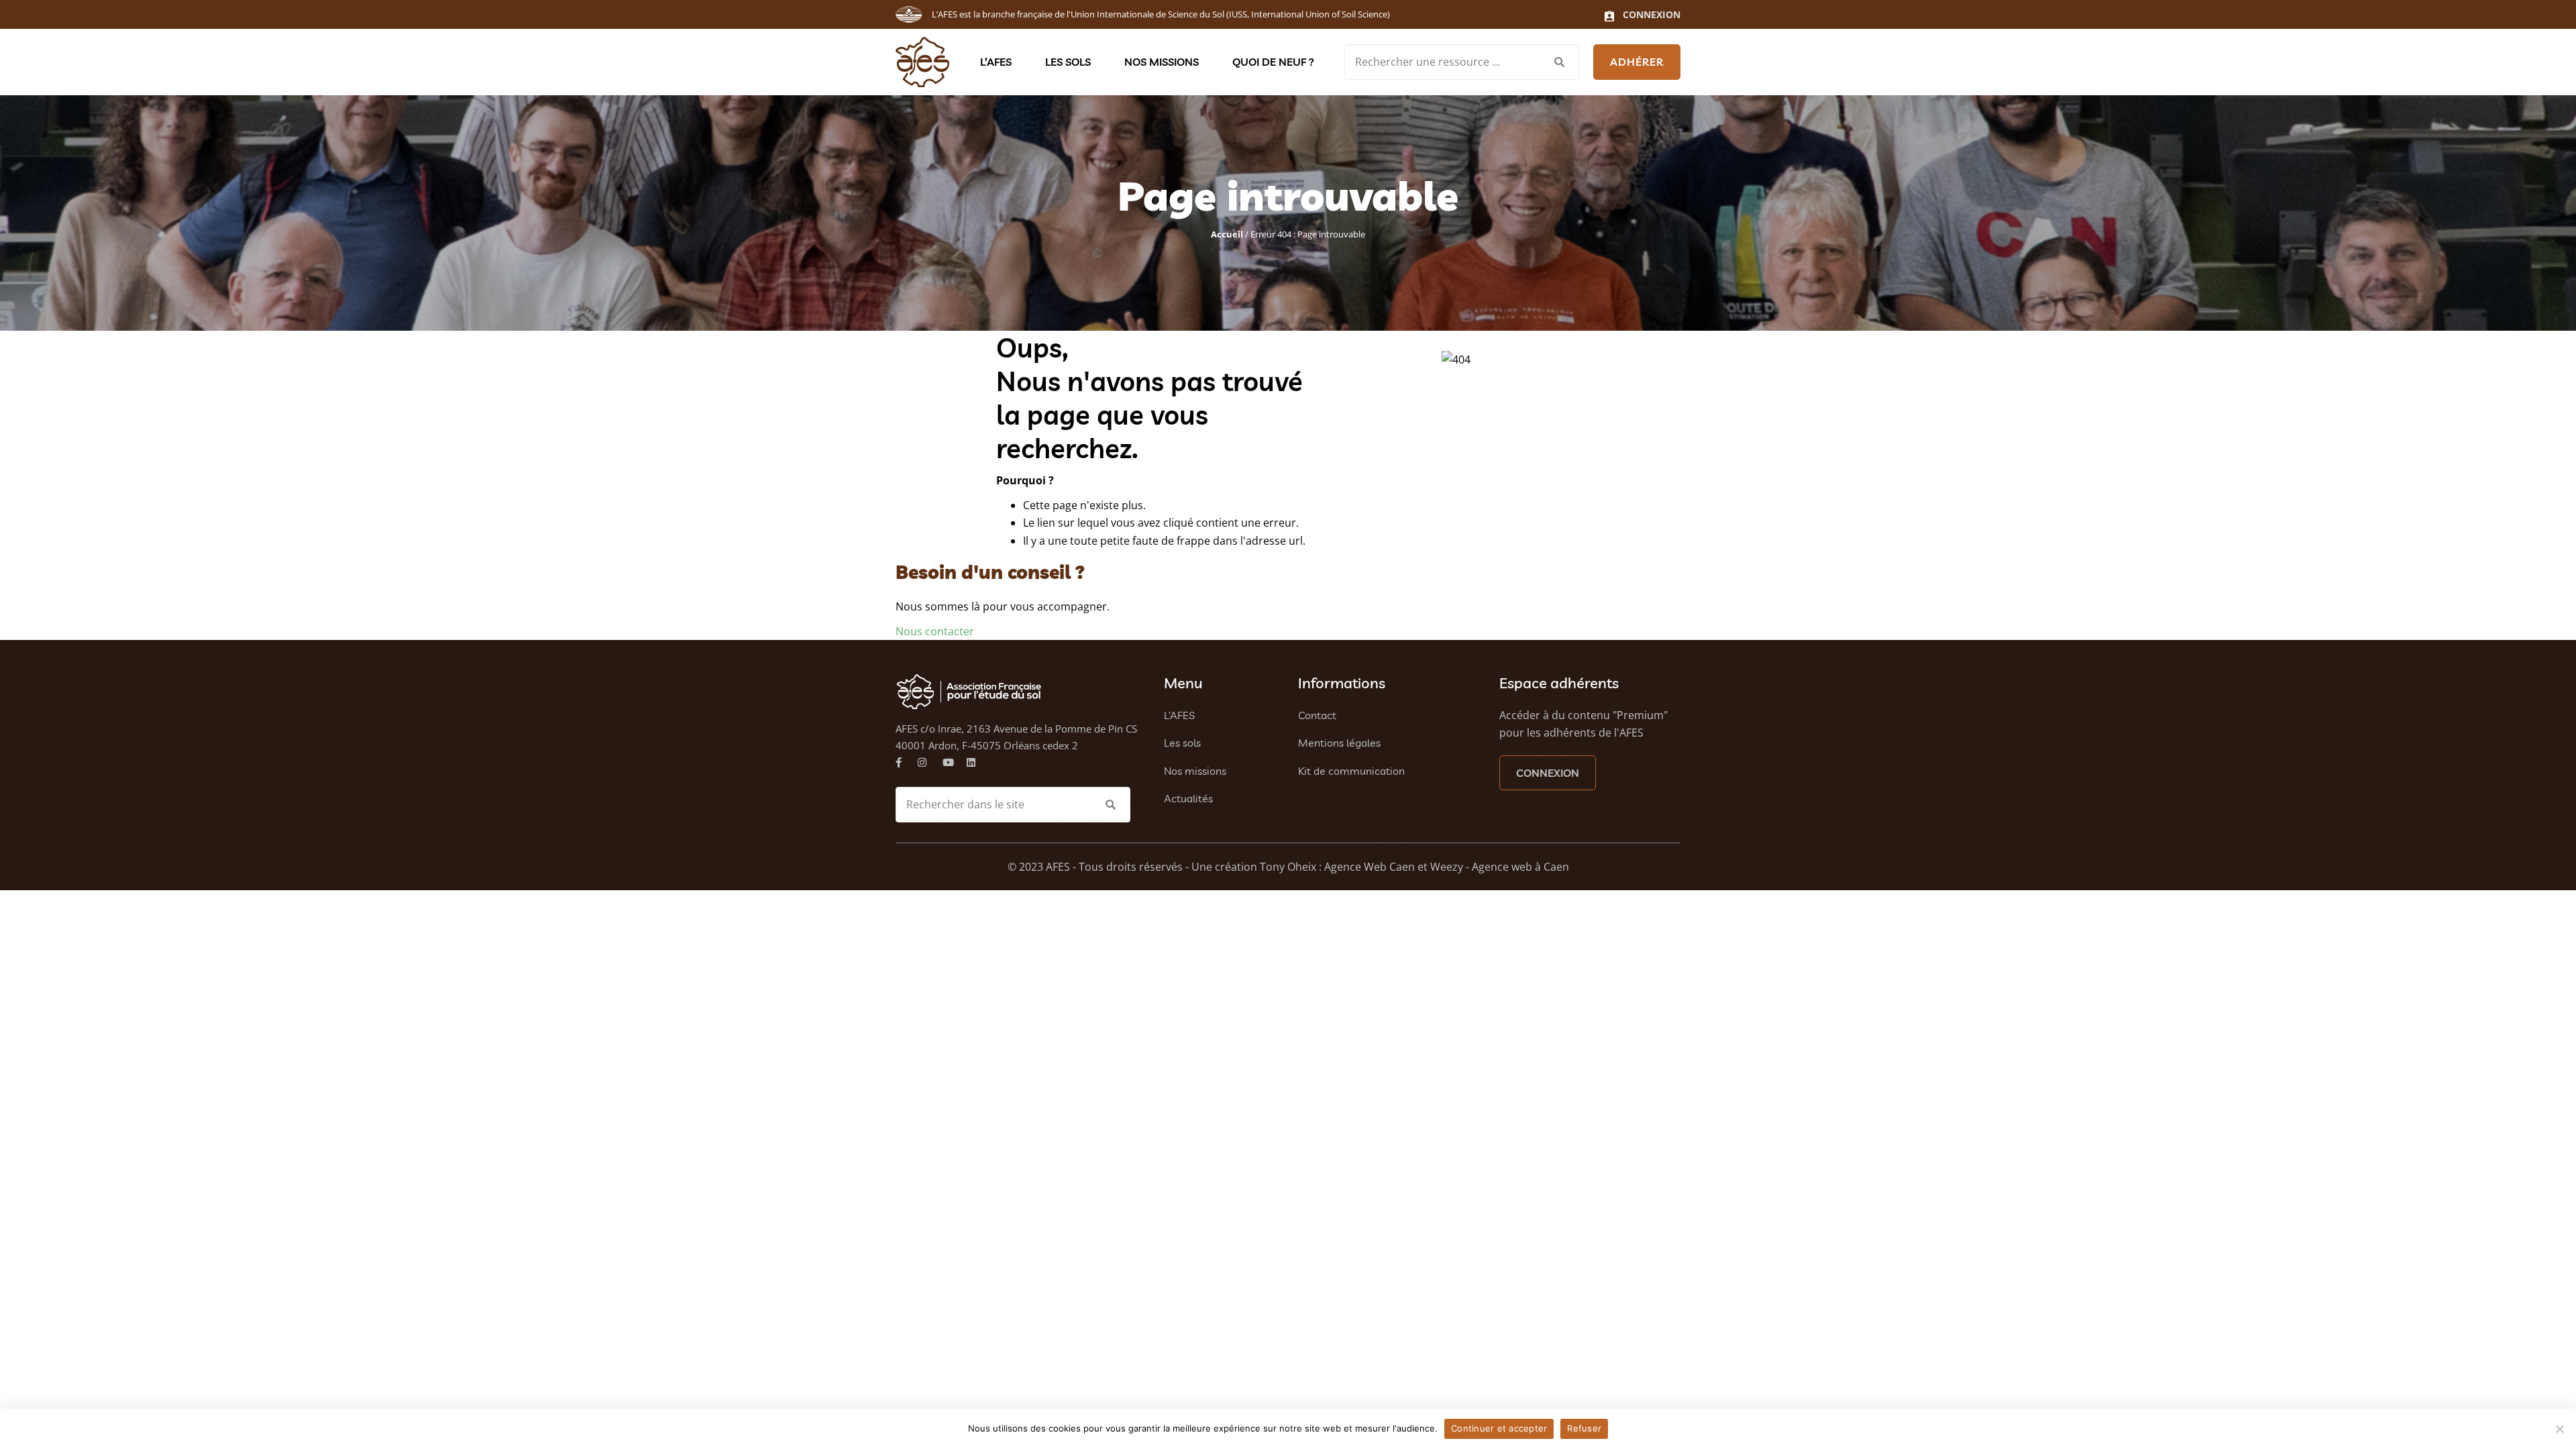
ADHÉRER (1637, 62)
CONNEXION (1548, 773)
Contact (1317, 715)
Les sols (1068, 62)
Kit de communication (1351, 771)
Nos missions (1162, 62)
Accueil (1227, 234)
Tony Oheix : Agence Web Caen (1337, 867)
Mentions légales (1339, 743)
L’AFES (996, 62)
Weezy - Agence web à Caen (1500, 867)
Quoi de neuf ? (1273, 62)
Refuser (1584, 1428)
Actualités (1188, 798)
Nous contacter (935, 631)
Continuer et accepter (1499, 1428)
